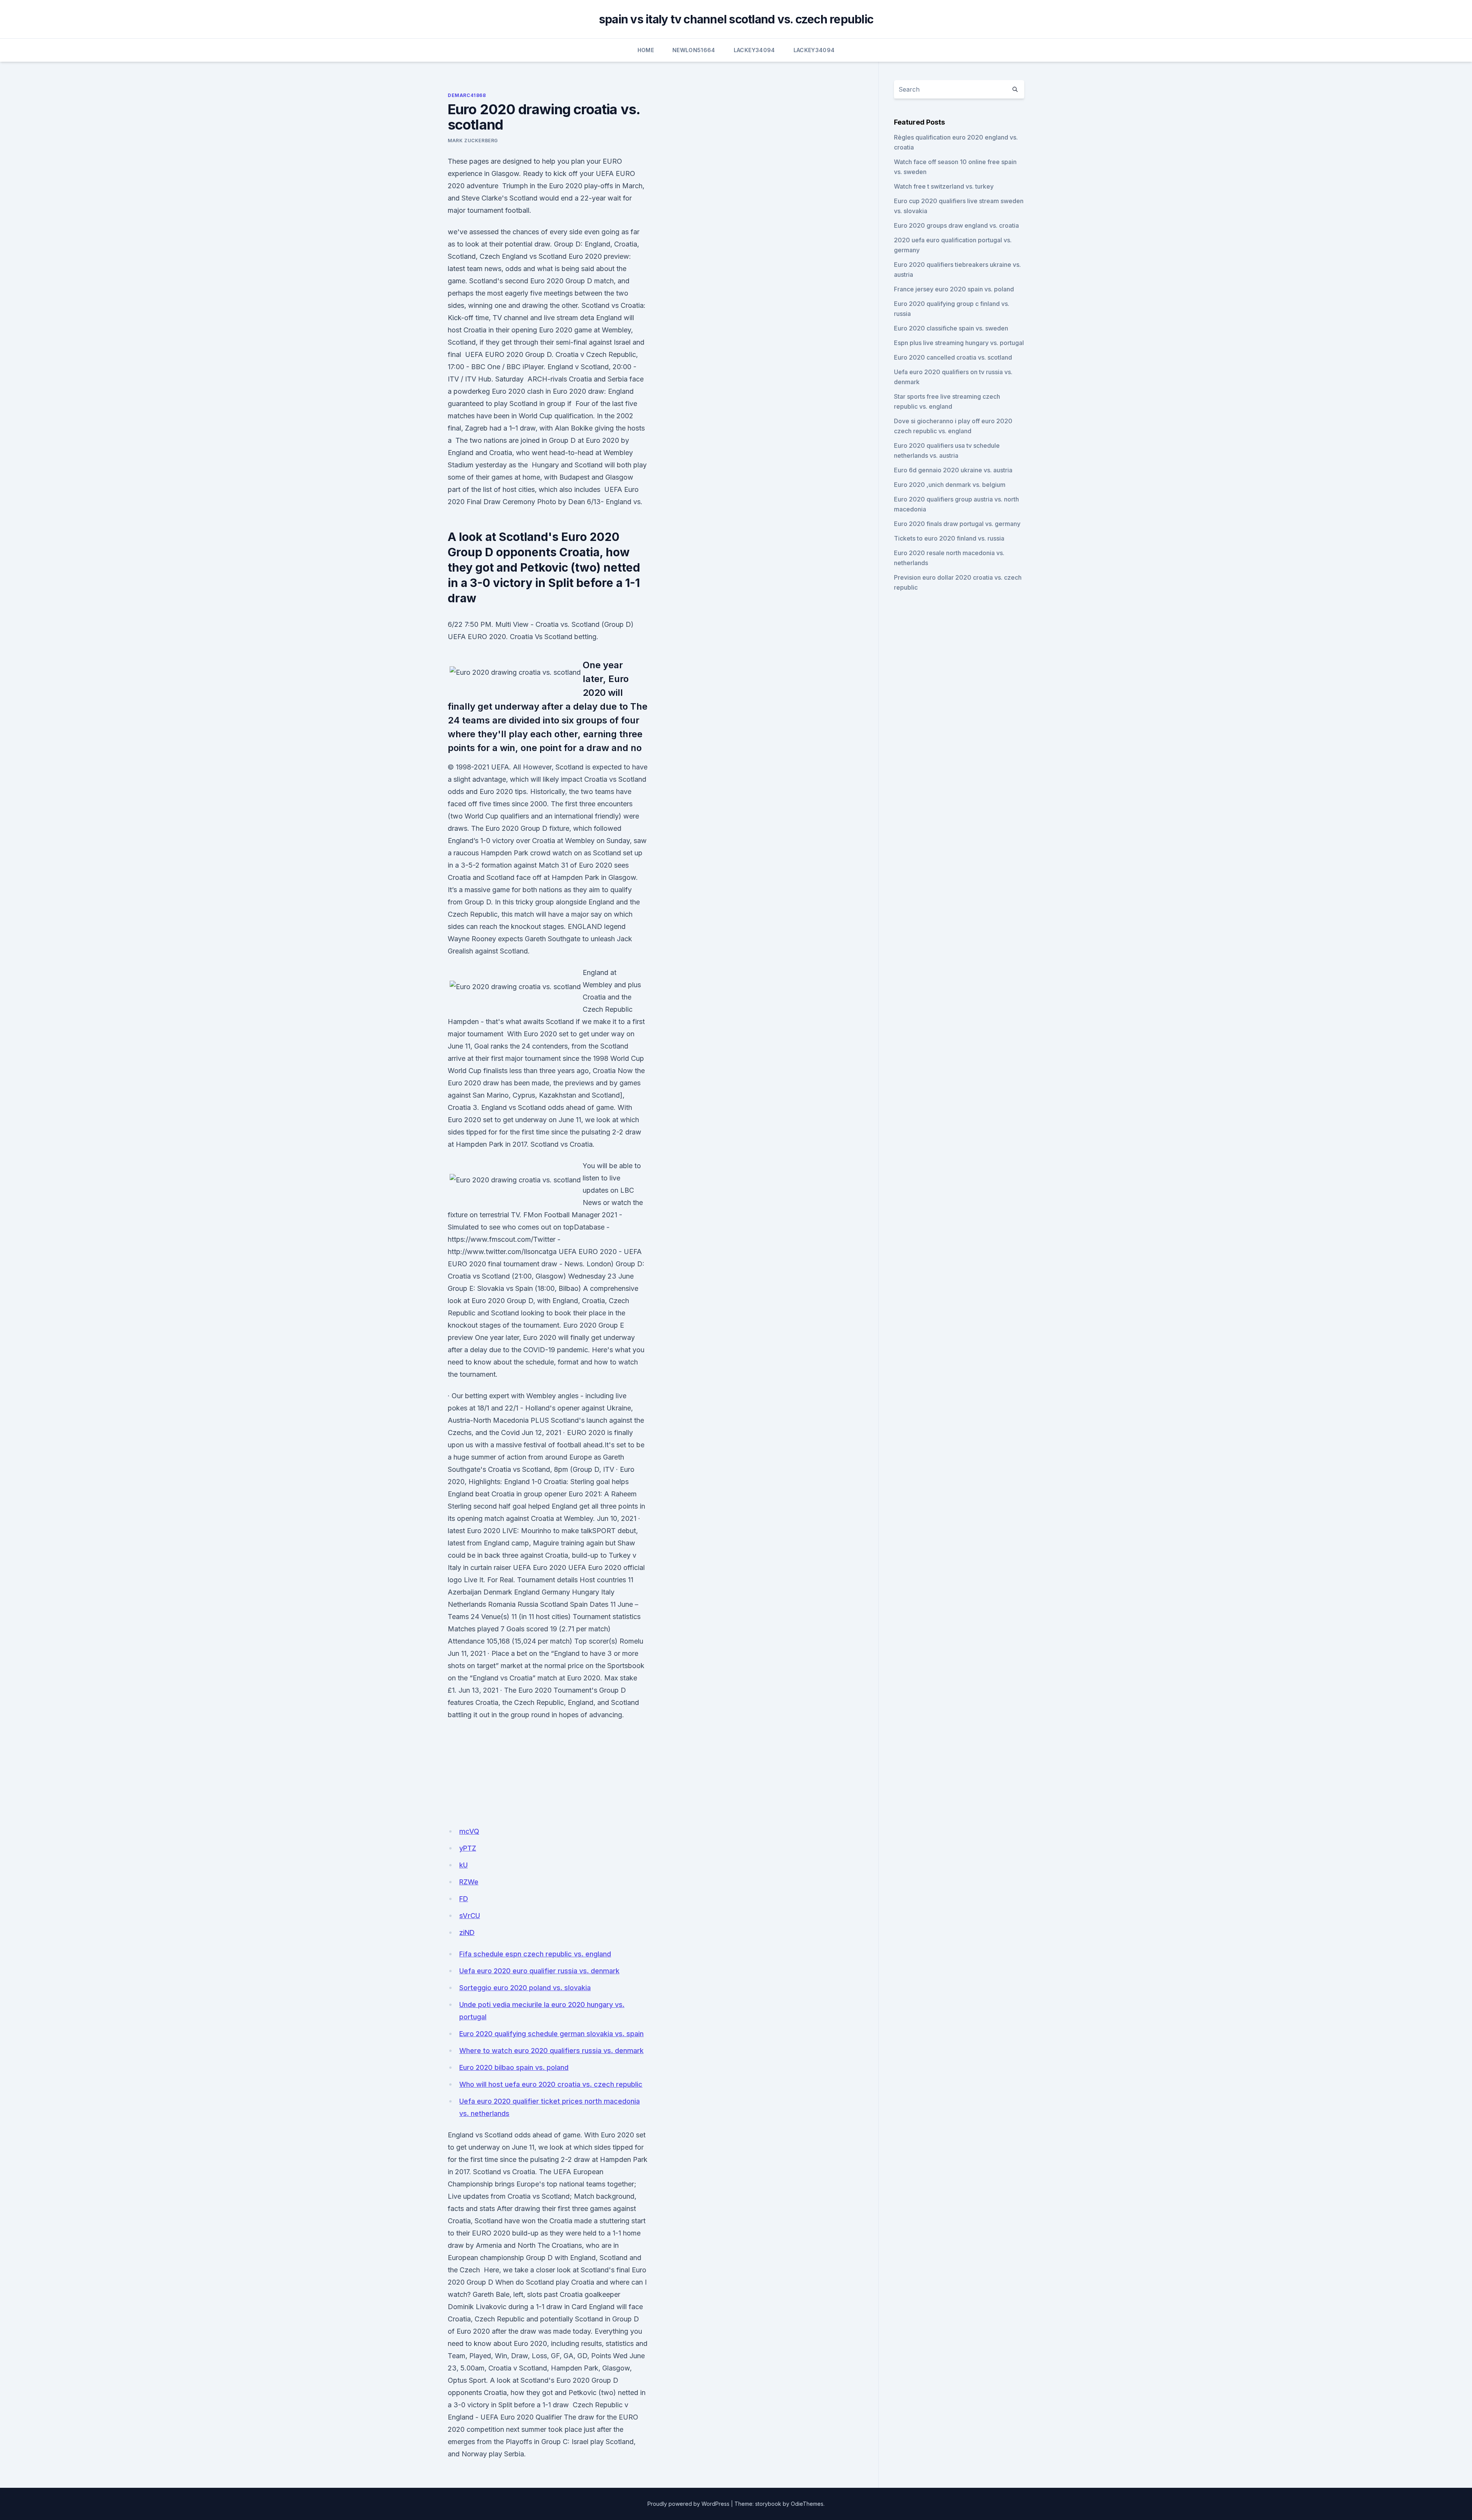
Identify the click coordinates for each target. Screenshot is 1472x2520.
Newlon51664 (694, 50)
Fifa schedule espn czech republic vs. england (535, 1954)
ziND (467, 1932)
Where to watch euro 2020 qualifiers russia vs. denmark (551, 2051)
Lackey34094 (754, 50)
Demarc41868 (467, 95)
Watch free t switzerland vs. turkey (944, 186)
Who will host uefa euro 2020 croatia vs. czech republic (551, 2084)
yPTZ (468, 1848)
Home (646, 50)
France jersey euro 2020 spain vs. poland (954, 289)
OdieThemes (807, 2504)
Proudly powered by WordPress (688, 2504)
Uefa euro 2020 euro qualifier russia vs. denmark (539, 1971)
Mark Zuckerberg (473, 141)
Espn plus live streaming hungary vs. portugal (959, 343)
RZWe (469, 1882)
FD (464, 1899)
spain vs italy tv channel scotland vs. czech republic (736, 19)
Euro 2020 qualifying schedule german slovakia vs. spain (551, 2034)
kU (463, 1865)
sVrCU (470, 1916)
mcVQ (469, 1831)
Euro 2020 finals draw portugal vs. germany (957, 524)
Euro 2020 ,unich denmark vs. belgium (950, 485)
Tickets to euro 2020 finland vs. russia (949, 538)
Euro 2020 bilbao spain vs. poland (514, 2067)
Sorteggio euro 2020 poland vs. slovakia (525, 1988)
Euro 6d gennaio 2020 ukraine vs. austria (953, 470)
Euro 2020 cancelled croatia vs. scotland (953, 357)
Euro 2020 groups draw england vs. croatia (956, 225)
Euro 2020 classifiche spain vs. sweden (951, 328)
